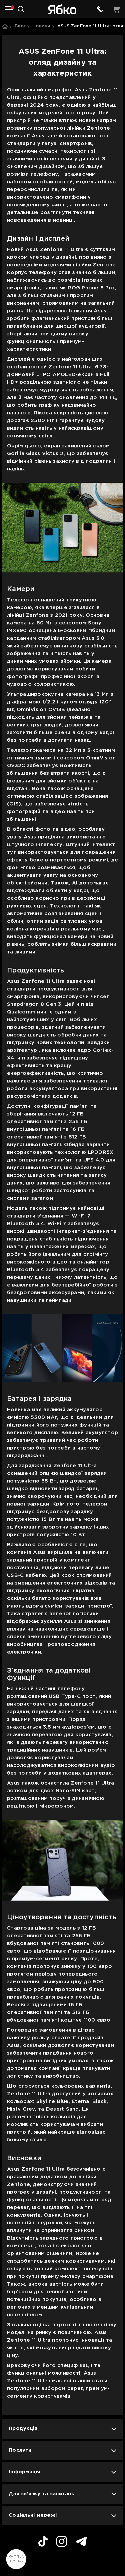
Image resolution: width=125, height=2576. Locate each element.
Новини (41, 26)
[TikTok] (43, 2542)
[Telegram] (81, 2542)
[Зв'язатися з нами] (100, 9)
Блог (20, 26)
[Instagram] (62, 2542)
